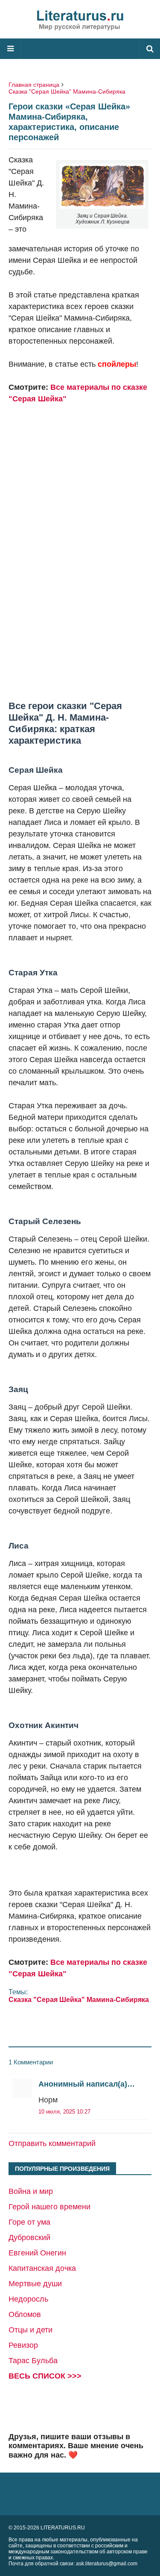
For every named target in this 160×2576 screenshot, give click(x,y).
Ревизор (23, 2345)
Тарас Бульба (33, 2361)
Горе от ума (29, 2222)
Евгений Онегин (37, 2253)
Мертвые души (35, 2284)
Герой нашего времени (49, 2207)
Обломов (25, 2314)
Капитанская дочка (42, 2268)
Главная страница (34, 85)
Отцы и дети (31, 2330)
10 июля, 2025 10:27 (64, 2112)
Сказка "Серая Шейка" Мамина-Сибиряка (67, 91)
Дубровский (29, 2237)
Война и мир (31, 2191)
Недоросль (28, 2299)
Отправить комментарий (52, 2143)
